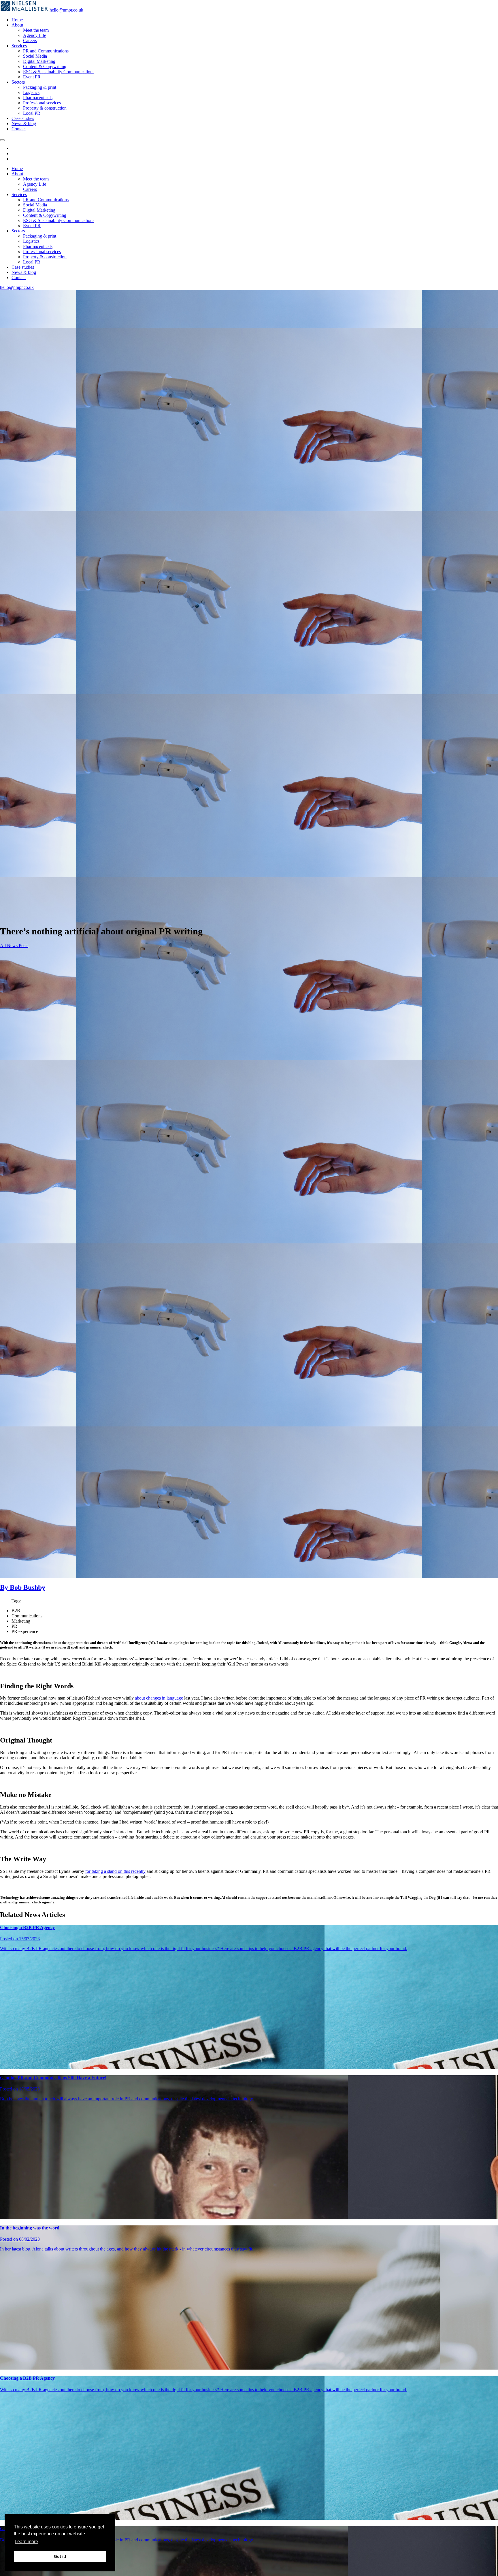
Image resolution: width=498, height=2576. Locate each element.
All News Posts (14, 945)
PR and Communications (46, 51)
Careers (30, 41)
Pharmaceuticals (38, 98)
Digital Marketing (39, 61)
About (17, 25)
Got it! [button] (60, 2556)
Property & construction (45, 108)
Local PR (32, 113)
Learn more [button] (26, 2542)
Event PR (32, 77)
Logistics (31, 92)
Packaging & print (40, 87)
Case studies (23, 118)
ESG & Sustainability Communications (59, 72)
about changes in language (159, 1698)
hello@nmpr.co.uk (66, 10)
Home (17, 20)
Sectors (18, 82)
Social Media (35, 56)
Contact (19, 129)
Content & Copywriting (45, 66)
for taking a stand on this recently (115, 1871)
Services (19, 46)
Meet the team (36, 30)
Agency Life (35, 35)
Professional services (42, 103)
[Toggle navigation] (2, 140)
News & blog (24, 124)
